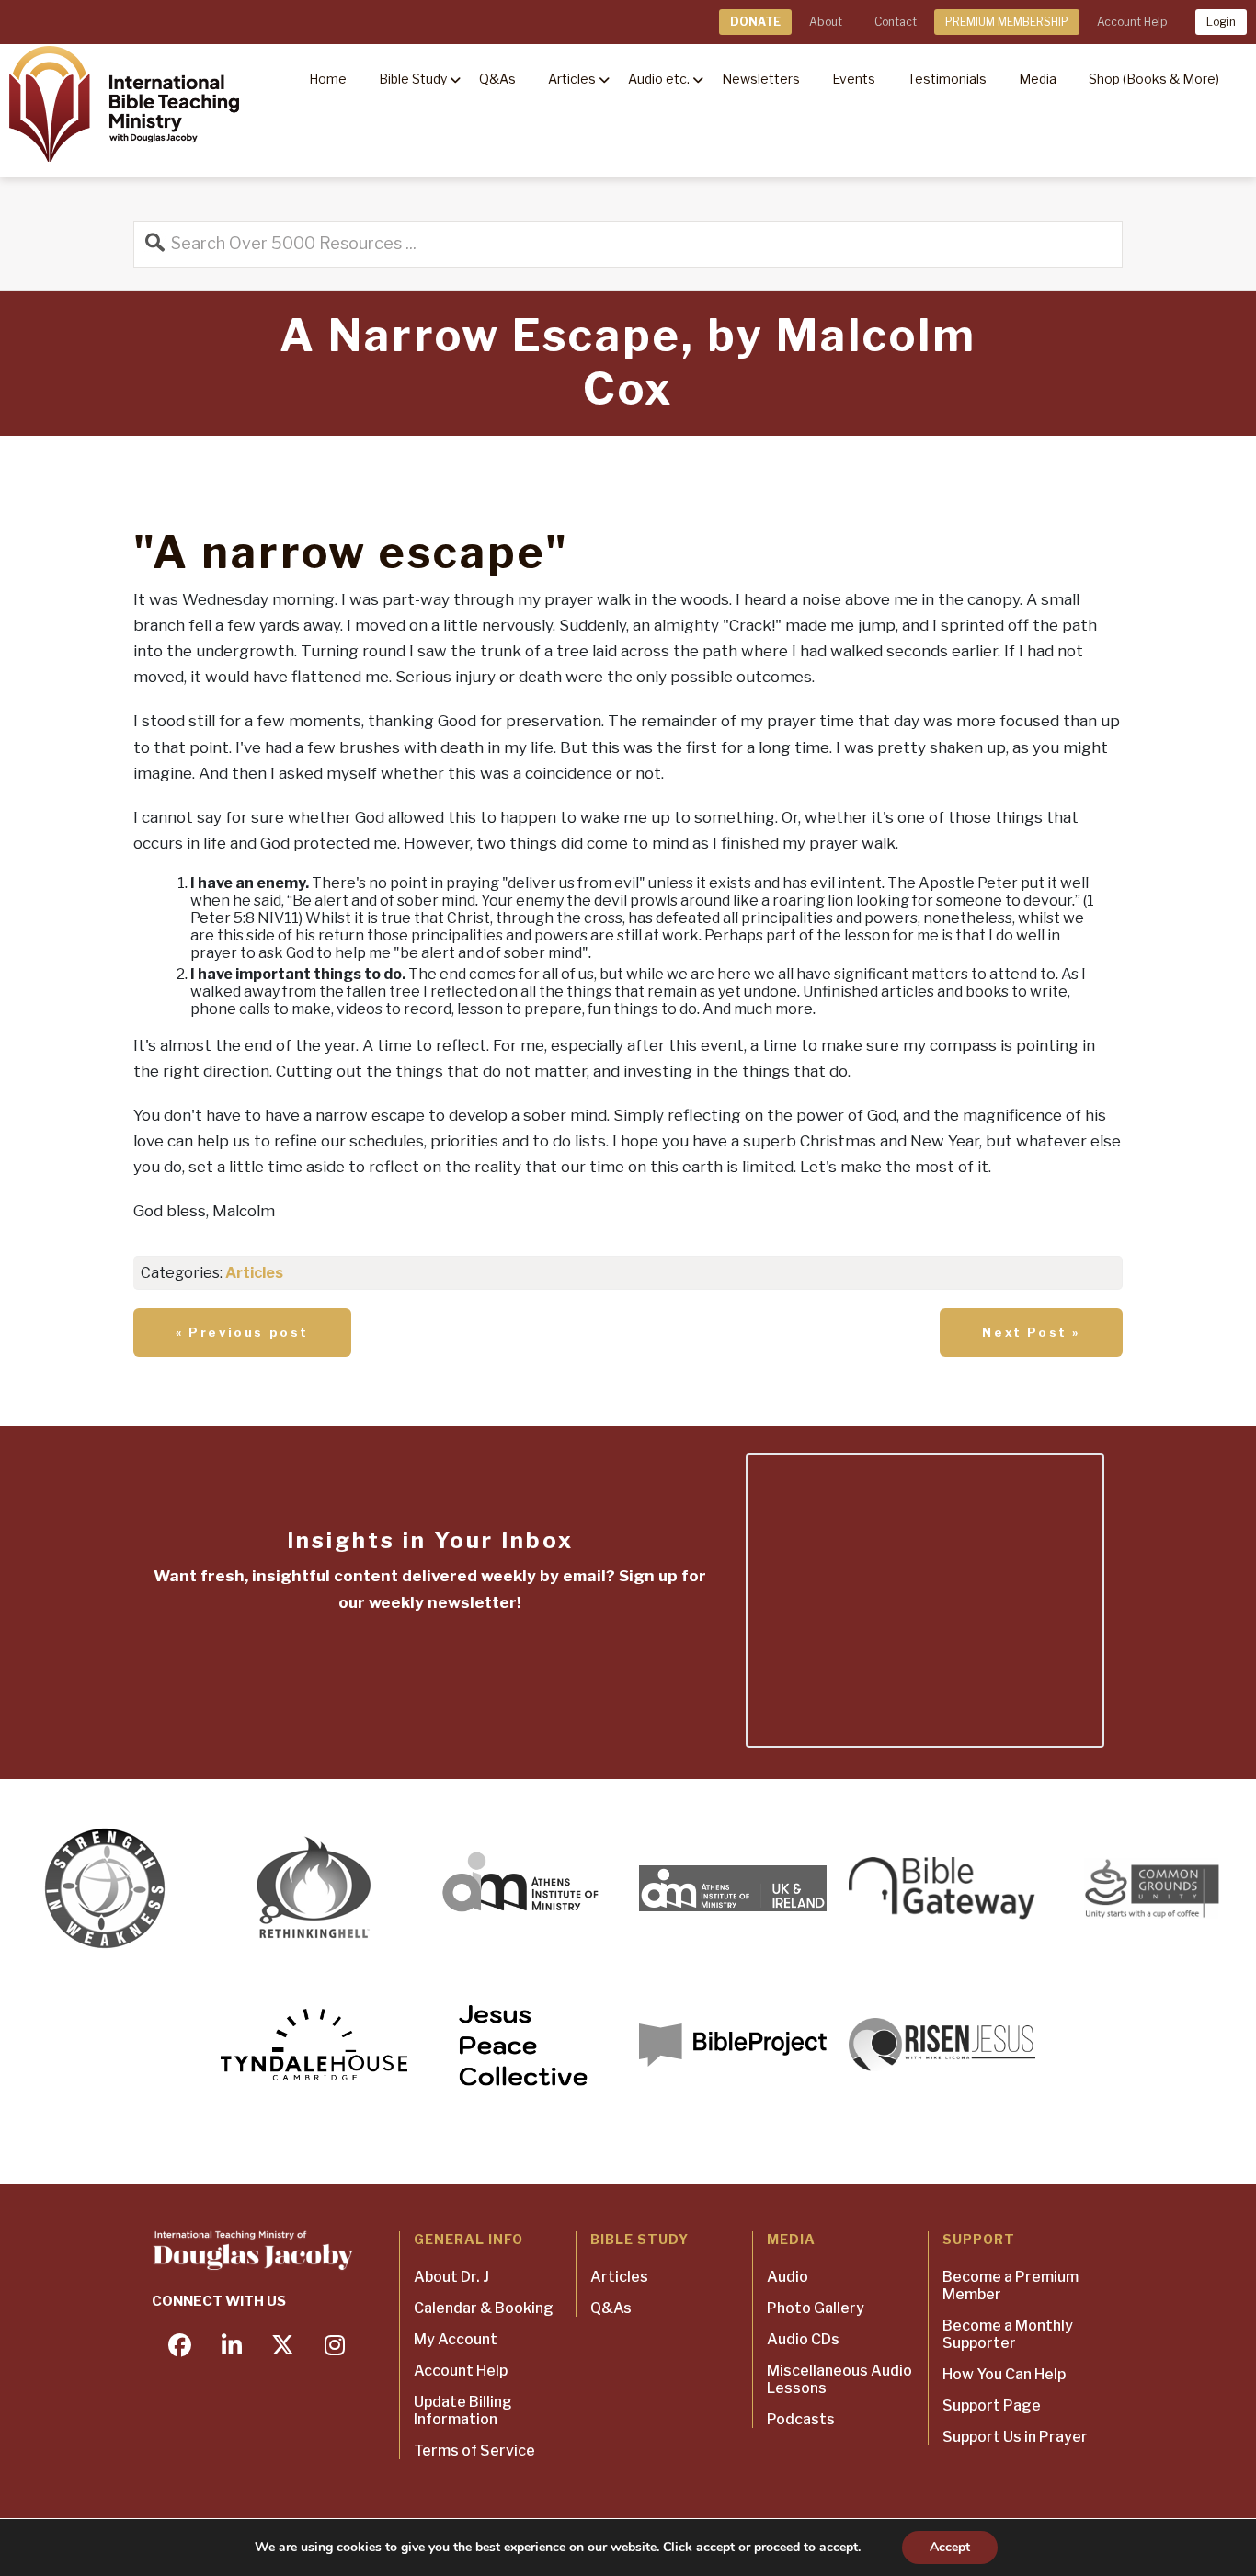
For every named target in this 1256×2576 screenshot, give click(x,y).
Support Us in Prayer (1015, 2437)
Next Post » (1031, 1332)
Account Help (1132, 22)
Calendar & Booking (484, 2308)
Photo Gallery (816, 2308)
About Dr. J (451, 2277)
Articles (254, 1273)
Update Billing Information (463, 2411)
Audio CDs (803, 2339)
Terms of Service (474, 2451)
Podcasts (801, 2419)
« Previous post (242, 1332)
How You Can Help (1004, 2374)
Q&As (611, 2308)
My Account (456, 2339)
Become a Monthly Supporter (1008, 2334)
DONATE (755, 22)
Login (1221, 22)
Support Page (992, 2405)
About (826, 22)
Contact (896, 22)
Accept (950, 2547)
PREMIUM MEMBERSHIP (1007, 22)
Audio (788, 2277)
